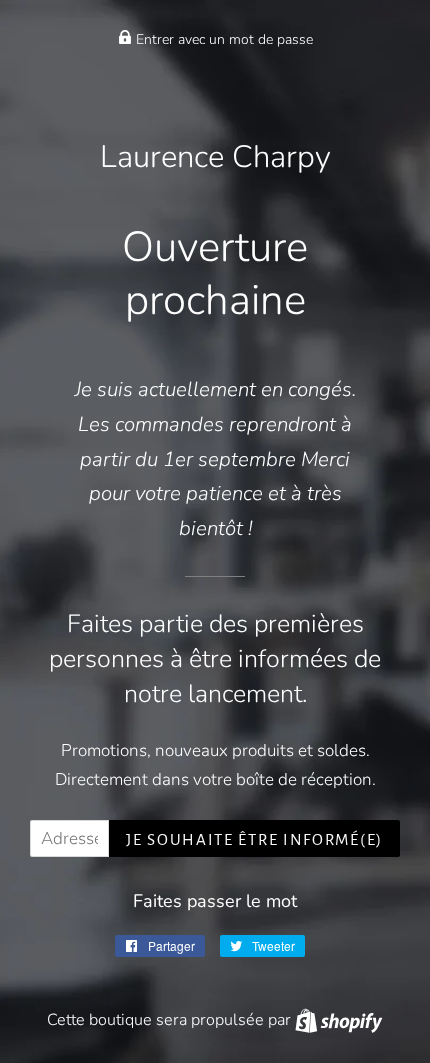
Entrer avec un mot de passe (222, 39)
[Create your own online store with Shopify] (338, 1020)
